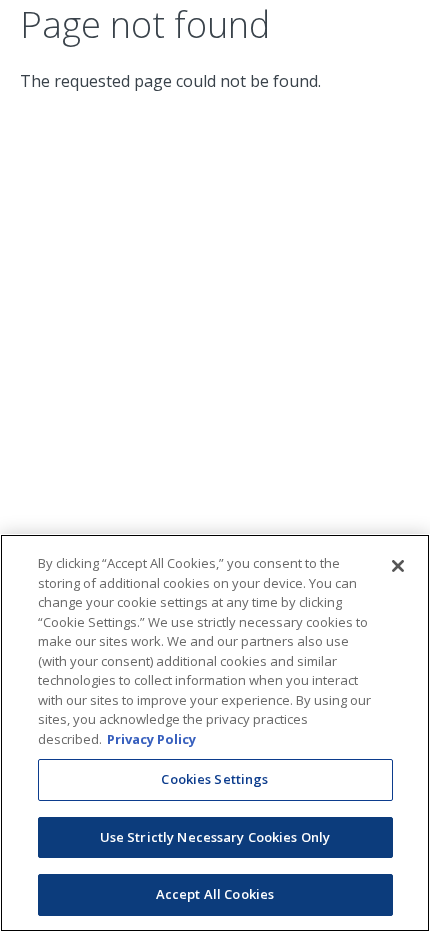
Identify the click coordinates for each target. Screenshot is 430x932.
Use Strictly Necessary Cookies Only (215, 837)
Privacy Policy (151, 739)
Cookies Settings (214, 779)
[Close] (398, 566)
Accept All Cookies (215, 894)
